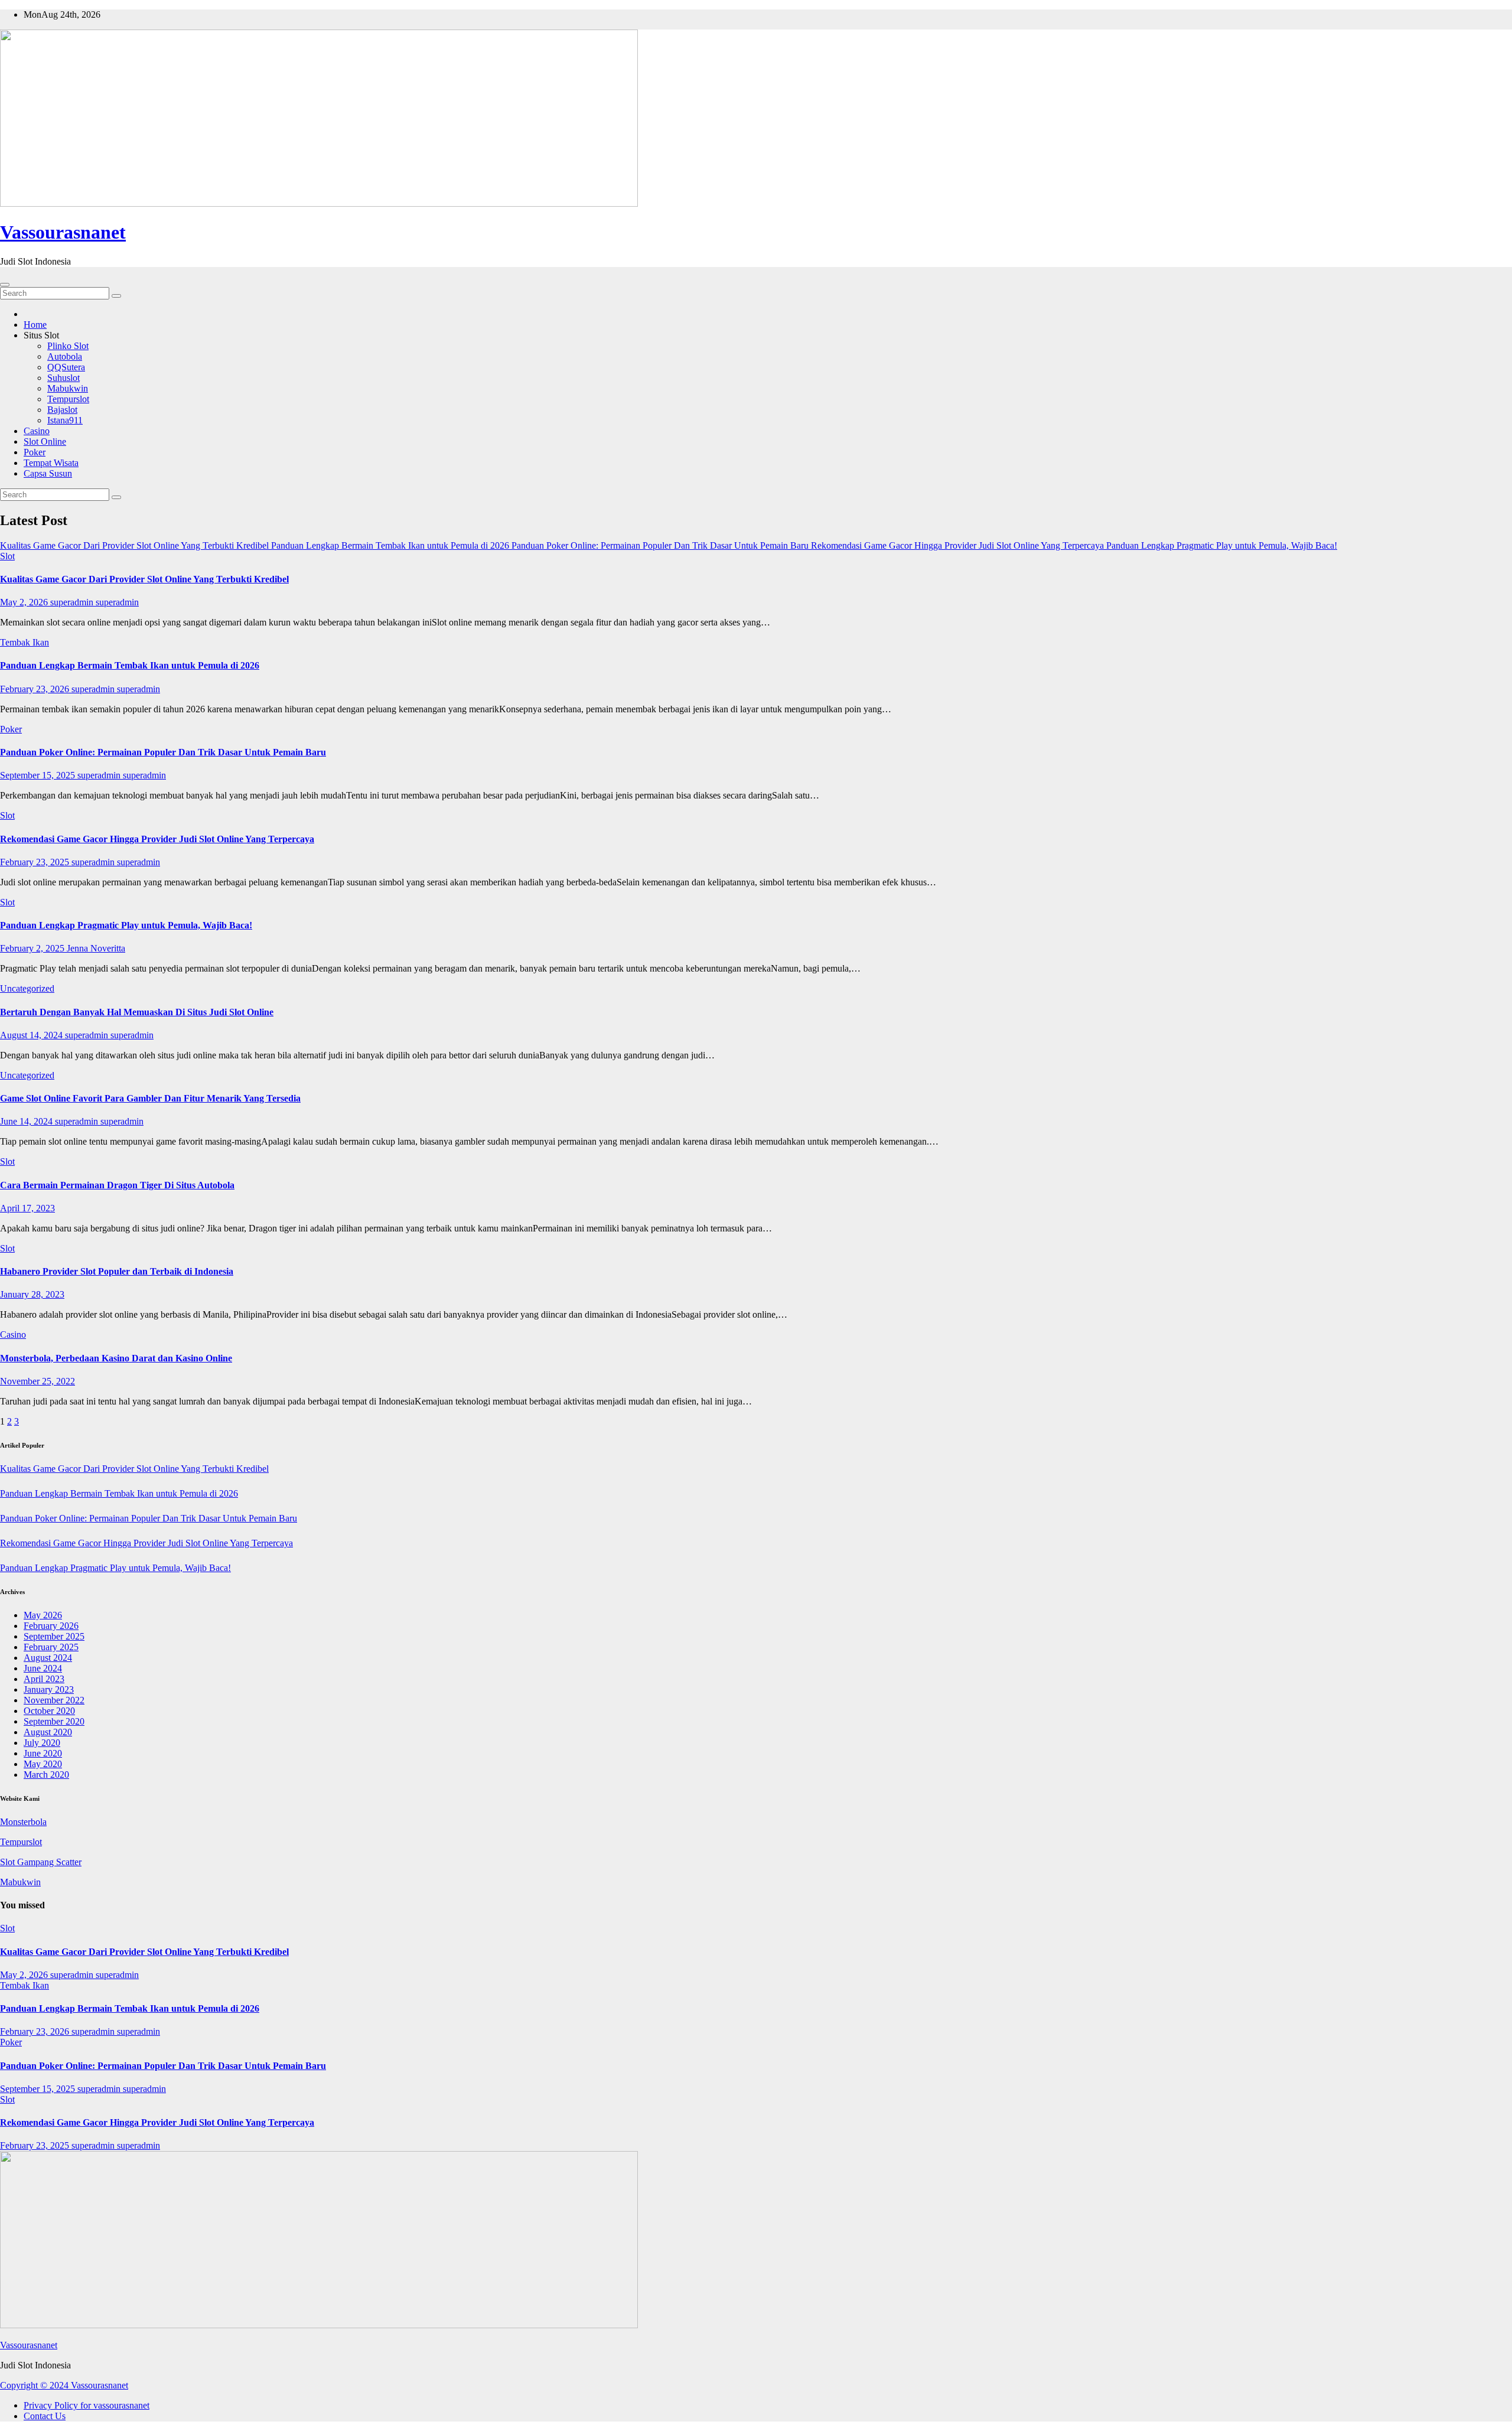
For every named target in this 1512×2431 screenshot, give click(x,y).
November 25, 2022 (38, 1381)
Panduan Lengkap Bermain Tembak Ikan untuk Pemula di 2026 (130, 665)
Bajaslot (62, 410)
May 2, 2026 (25, 602)
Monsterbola (23, 1822)
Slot (7, 556)
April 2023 (44, 1679)
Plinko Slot (68, 346)
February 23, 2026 (36, 689)
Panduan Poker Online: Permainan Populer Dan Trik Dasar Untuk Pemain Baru (163, 752)
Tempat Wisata (51, 463)
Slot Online (45, 441)
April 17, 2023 (27, 1208)
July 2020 (42, 1743)
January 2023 (49, 1689)
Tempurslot (68, 399)
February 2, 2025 (33, 948)
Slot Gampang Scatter (41, 1862)
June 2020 (43, 1753)
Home (35, 325)
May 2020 (43, 1764)
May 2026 (43, 1615)
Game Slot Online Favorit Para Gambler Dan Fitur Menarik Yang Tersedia (150, 1098)
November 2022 (54, 1700)
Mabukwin (68, 388)
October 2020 (49, 1711)
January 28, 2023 (32, 1294)
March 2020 (46, 1775)
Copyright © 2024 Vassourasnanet (64, 2385)
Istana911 (65, 420)
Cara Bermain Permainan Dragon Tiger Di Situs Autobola (117, 1185)
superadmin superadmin (94, 602)
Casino (37, 431)
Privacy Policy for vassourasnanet (87, 2405)
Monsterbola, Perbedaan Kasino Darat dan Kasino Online (116, 1358)
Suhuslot (63, 378)
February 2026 (51, 1626)
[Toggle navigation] (5, 285)
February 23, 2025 (36, 862)
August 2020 (48, 1732)
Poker (35, 452)
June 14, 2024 (27, 1121)
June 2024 (43, 1668)
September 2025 (54, 1636)
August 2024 (48, 1658)
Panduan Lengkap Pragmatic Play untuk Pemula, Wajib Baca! (126, 925)
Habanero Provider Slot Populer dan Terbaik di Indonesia (117, 1271)
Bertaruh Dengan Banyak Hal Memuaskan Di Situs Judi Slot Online (137, 1012)
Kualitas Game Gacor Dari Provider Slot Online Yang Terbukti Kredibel (144, 579)
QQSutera (66, 367)
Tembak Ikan (25, 642)
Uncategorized (27, 988)
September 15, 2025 (39, 775)
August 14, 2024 (32, 1035)
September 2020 (54, 1721)
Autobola (65, 356)
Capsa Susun (48, 473)
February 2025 (51, 1647)
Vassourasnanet (63, 232)
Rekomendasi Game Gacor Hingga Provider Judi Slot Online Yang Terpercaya (157, 839)
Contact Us (45, 2416)
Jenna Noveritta (96, 948)
